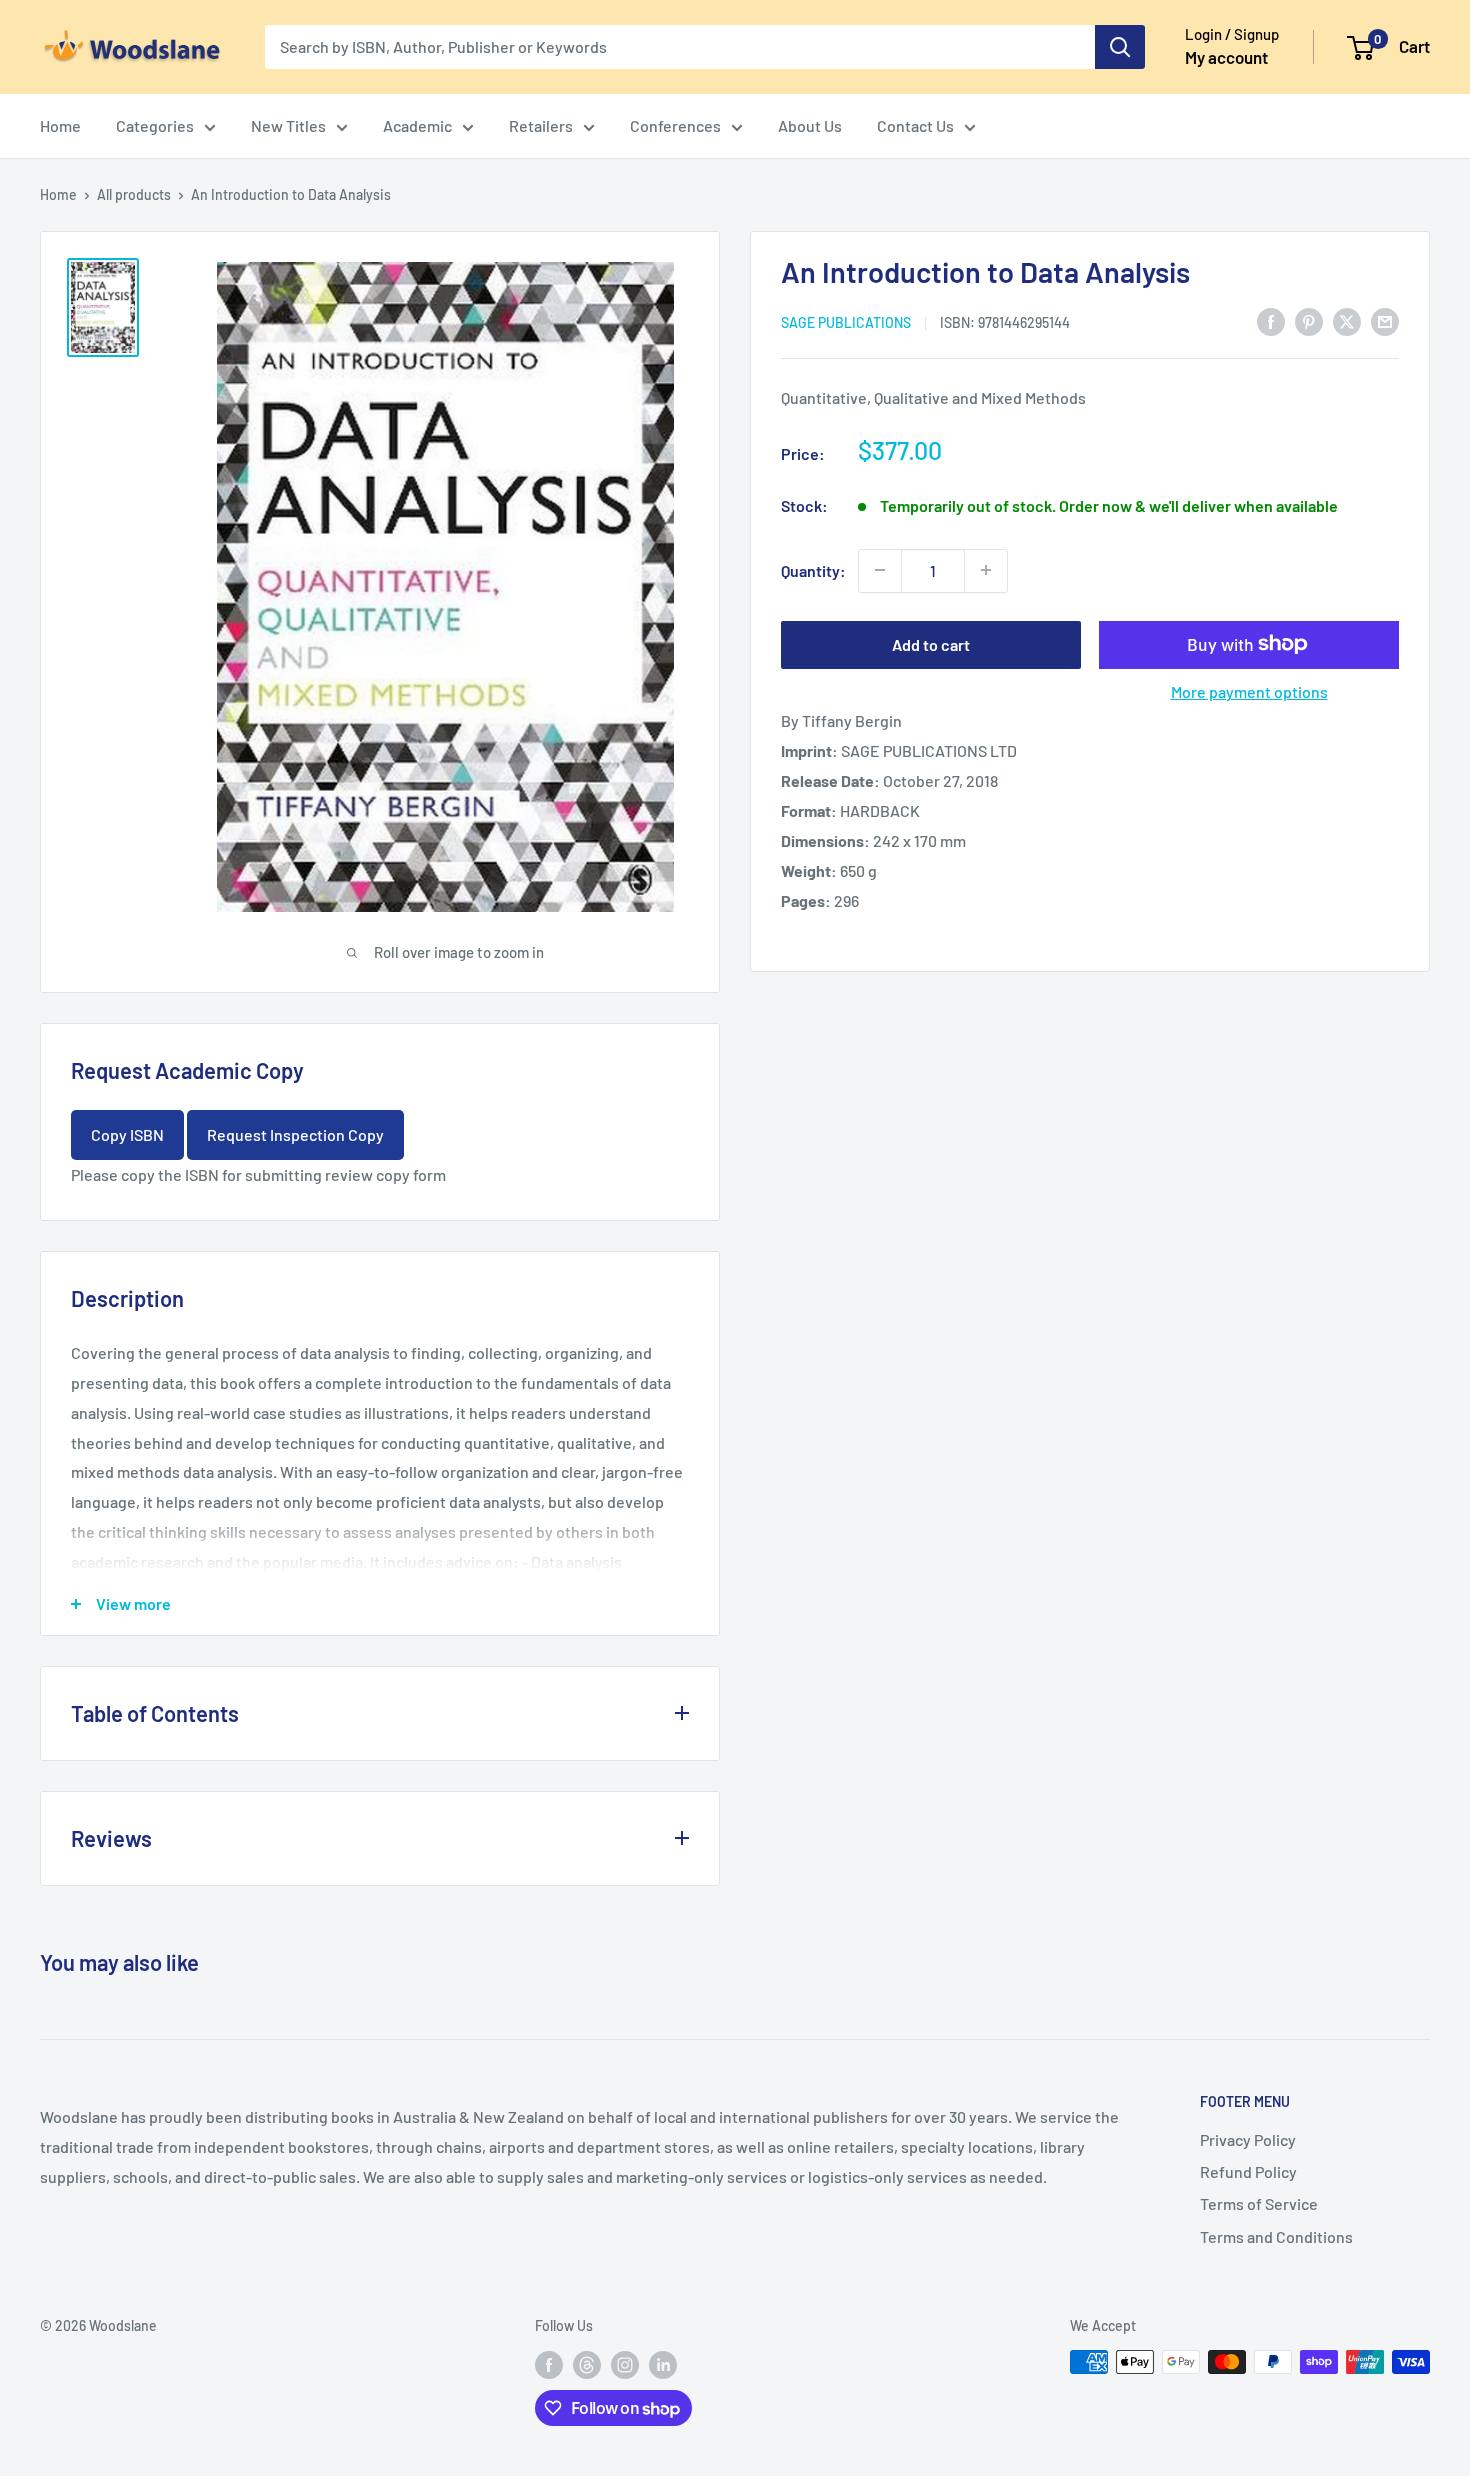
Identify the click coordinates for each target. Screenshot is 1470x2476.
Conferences (675, 125)
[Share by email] (1385, 320)
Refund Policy (1248, 2171)
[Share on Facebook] (1271, 320)
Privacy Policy (1248, 2139)
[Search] (1120, 47)
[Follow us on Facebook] (549, 2364)
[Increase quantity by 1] (986, 570)
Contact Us (915, 125)
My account (1226, 57)
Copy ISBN (127, 1134)
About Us (810, 125)
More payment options (1249, 690)
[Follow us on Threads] (587, 2364)
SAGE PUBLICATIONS (846, 321)
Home (60, 125)
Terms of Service (1259, 2203)
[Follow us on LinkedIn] (663, 2364)
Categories (155, 125)
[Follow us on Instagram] (625, 2364)
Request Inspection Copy (295, 1134)
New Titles (288, 125)
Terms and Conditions (1276, 2236)
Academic (417, 125)
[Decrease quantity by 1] (880, 570)
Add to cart (931, 643)
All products (134, 194)
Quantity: (813, 569)
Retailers (541, 125)
